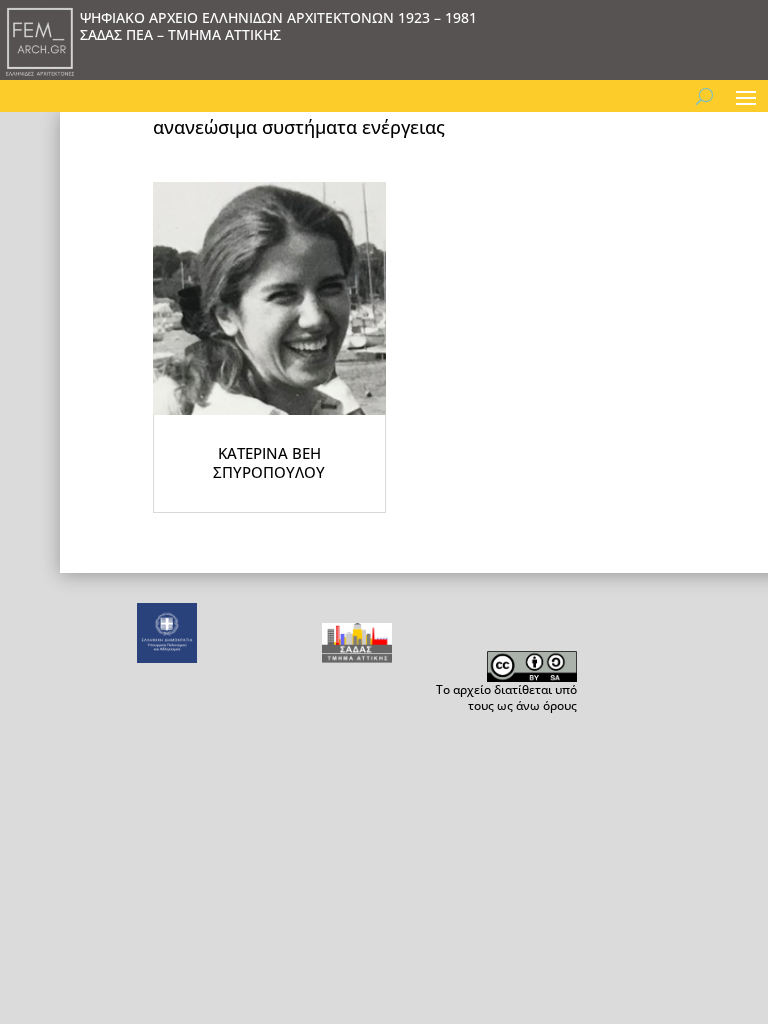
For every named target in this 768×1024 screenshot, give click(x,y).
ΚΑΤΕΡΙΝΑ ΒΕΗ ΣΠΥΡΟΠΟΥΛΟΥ (269, 463)
